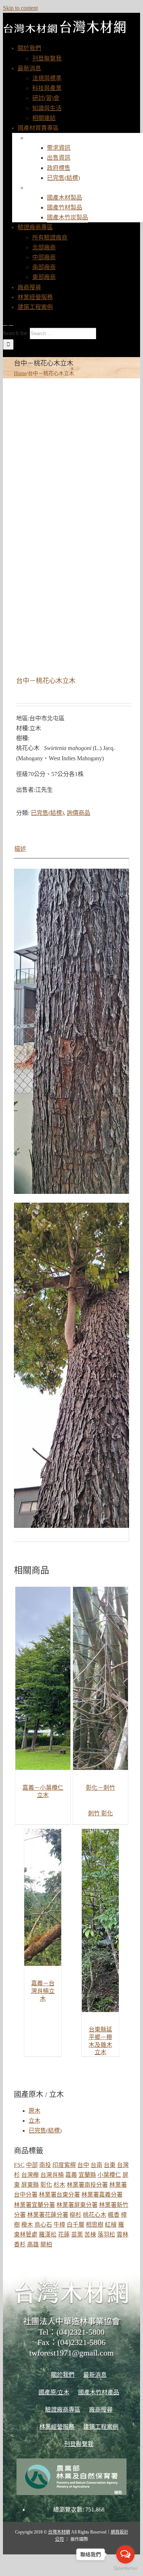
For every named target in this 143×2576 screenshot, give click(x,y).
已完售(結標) (47, 813)
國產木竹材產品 (55, 188)
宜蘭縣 (87, 2175)
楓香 (114, 2215)
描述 (20, 849)
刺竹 (95, 1813)
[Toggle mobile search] (11, 323)
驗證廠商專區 (63, 2410)
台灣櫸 (30, 2175)
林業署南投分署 (87, 2185)
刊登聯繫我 (79, 2444)
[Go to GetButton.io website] (125, 2568)
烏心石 (43, 2225)
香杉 (20, 2244)
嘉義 (71, 2175)
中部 (32, 2165)
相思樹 (95, 2225)
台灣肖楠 (52, 2175)
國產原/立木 (50, 138)
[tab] (71, 849)
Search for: (16, 333)
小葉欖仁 (109, 2175)
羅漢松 (48, 2234)
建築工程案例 (101, 2427)
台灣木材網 (59, 2532)
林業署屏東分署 (77, 2205)
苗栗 (77, 2234)
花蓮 (64, 2234)
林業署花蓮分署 (48, 2215)
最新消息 (95, 2375)
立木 (34, 2121)
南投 (45, 2165)
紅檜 (111, 2225)
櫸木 (27, 2225)
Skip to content (20, 8)
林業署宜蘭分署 (34, 2205)
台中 (83, 2165)
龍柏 (46, 2244)
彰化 (107, 1813)
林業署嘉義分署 (102, 2195)
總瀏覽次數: (69, 2510)
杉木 (59, 2185)
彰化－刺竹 (100, 1788)
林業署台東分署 (59, 2195)
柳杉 (76, 2215)
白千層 (76, 2225)
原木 (34, 2111)
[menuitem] (29, 48)
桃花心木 (95, 2215)
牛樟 (59, 2225)
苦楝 (90, 2234)
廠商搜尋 (101, 2410)
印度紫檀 (64, 2165)
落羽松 (106, 2234)
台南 (96, 2165)
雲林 (122, 2234)
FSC (19, 2165)
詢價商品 (78, 813)
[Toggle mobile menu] (5, 323)
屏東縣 (30, 2185)
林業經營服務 (57, 2427)
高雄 (33, 2244)
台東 (110, 2165)
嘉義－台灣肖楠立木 (43, 1991)
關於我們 (63, 2375)
